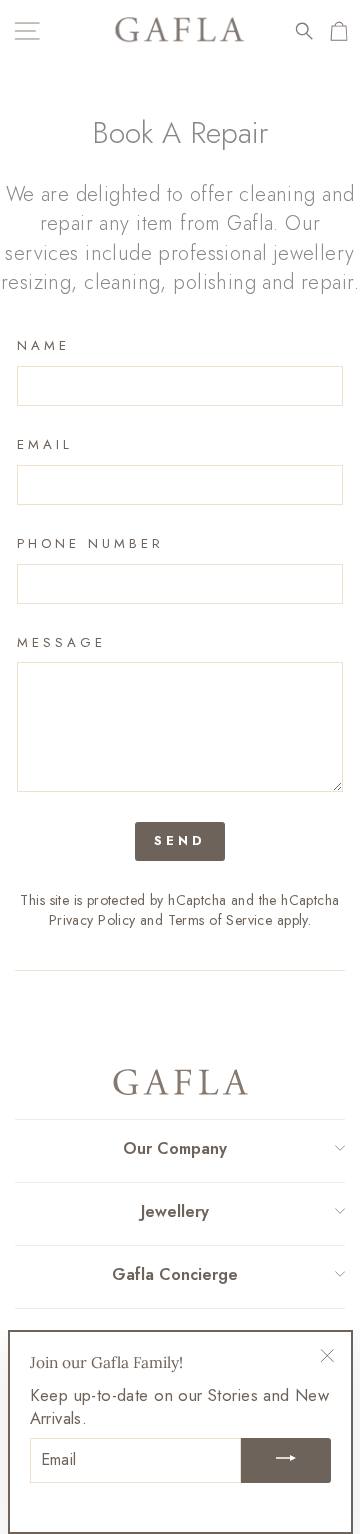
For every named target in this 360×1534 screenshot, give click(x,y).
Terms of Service (220, 920)
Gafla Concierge (175, 1274)
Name (43, 346)
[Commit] (286, 1460)
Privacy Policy (92, 920)
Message (61, 643)
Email (45, 445)
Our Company (175, 1148)
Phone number (90, 544)
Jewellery (175, 1211)
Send (180, 840)
